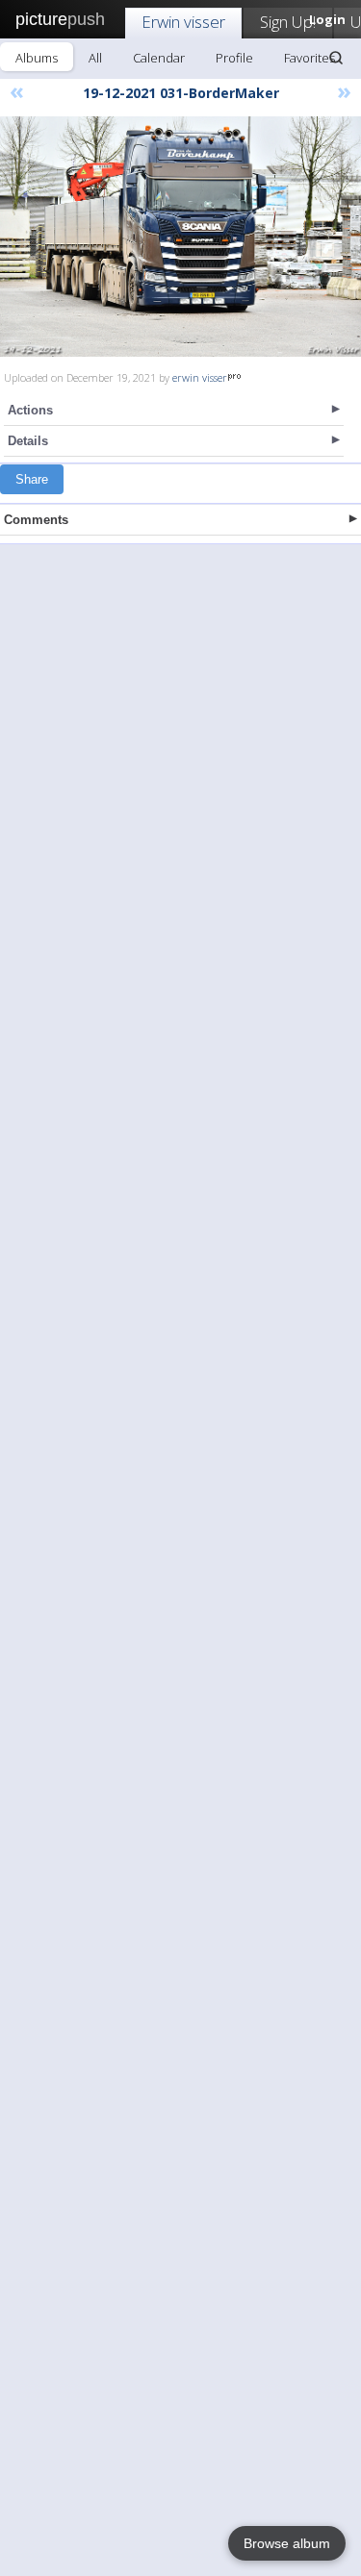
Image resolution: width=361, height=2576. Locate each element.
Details (28, 441)
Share (32, 479)
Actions (30, 410)
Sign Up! (288, 22)
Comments (36, 520)
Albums (37, 58)
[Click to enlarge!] (180, 237)
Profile (234, 58)
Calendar (159, 58)
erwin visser (200, 377)
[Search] (336, 58)
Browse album (287, 2543)
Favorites (309, 58)
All (95, 58)
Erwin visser (183, 22)
